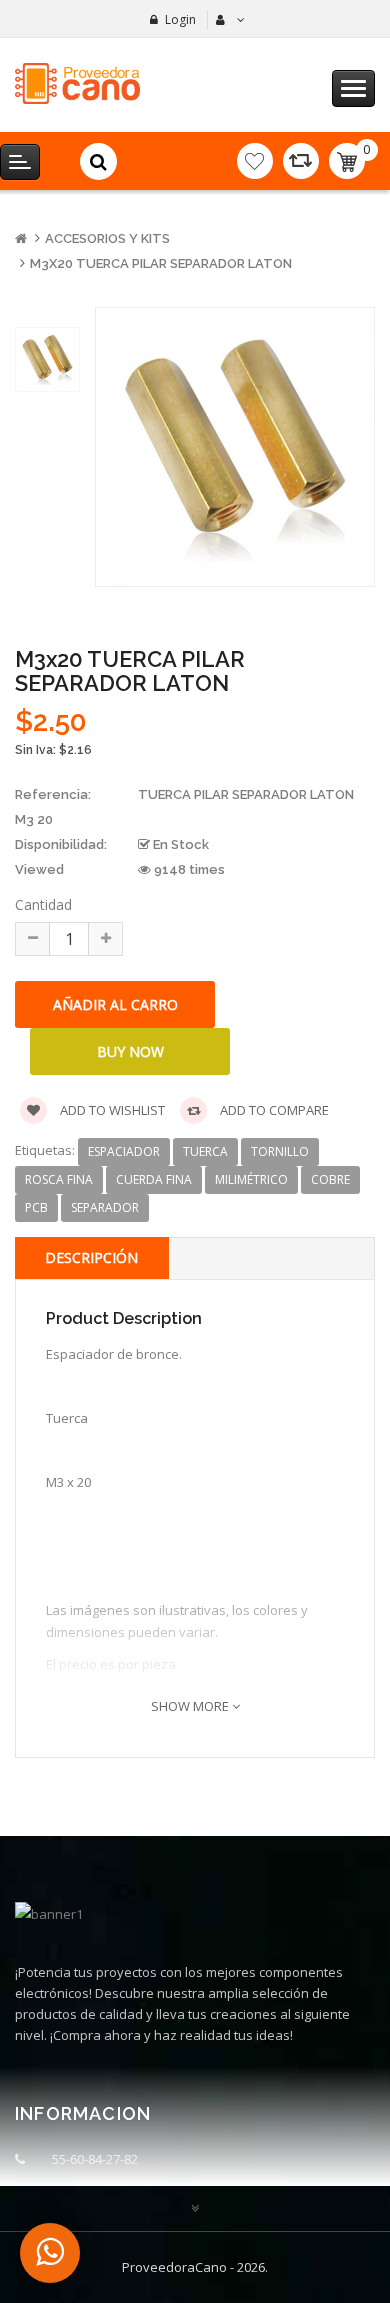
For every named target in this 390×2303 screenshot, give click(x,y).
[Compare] (301, 161)
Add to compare (273, 1110)
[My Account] (228, 20)
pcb (36, 1207)
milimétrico (251, 1179)
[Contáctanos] (50, 2253)
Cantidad (43, 904)
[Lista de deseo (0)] (255, 161)
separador (105, 1207)
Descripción (91, 1257)
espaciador (124, 1151)
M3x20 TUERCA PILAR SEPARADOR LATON (161, 263)
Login (180, 19)
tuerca (205, 1151)
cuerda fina (154, 1179)
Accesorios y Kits (107, 238)
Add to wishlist (111, 1110)
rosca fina (59, 1179)
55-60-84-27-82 (95, 2159)
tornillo (280, 1151)
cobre (330, 1179)
